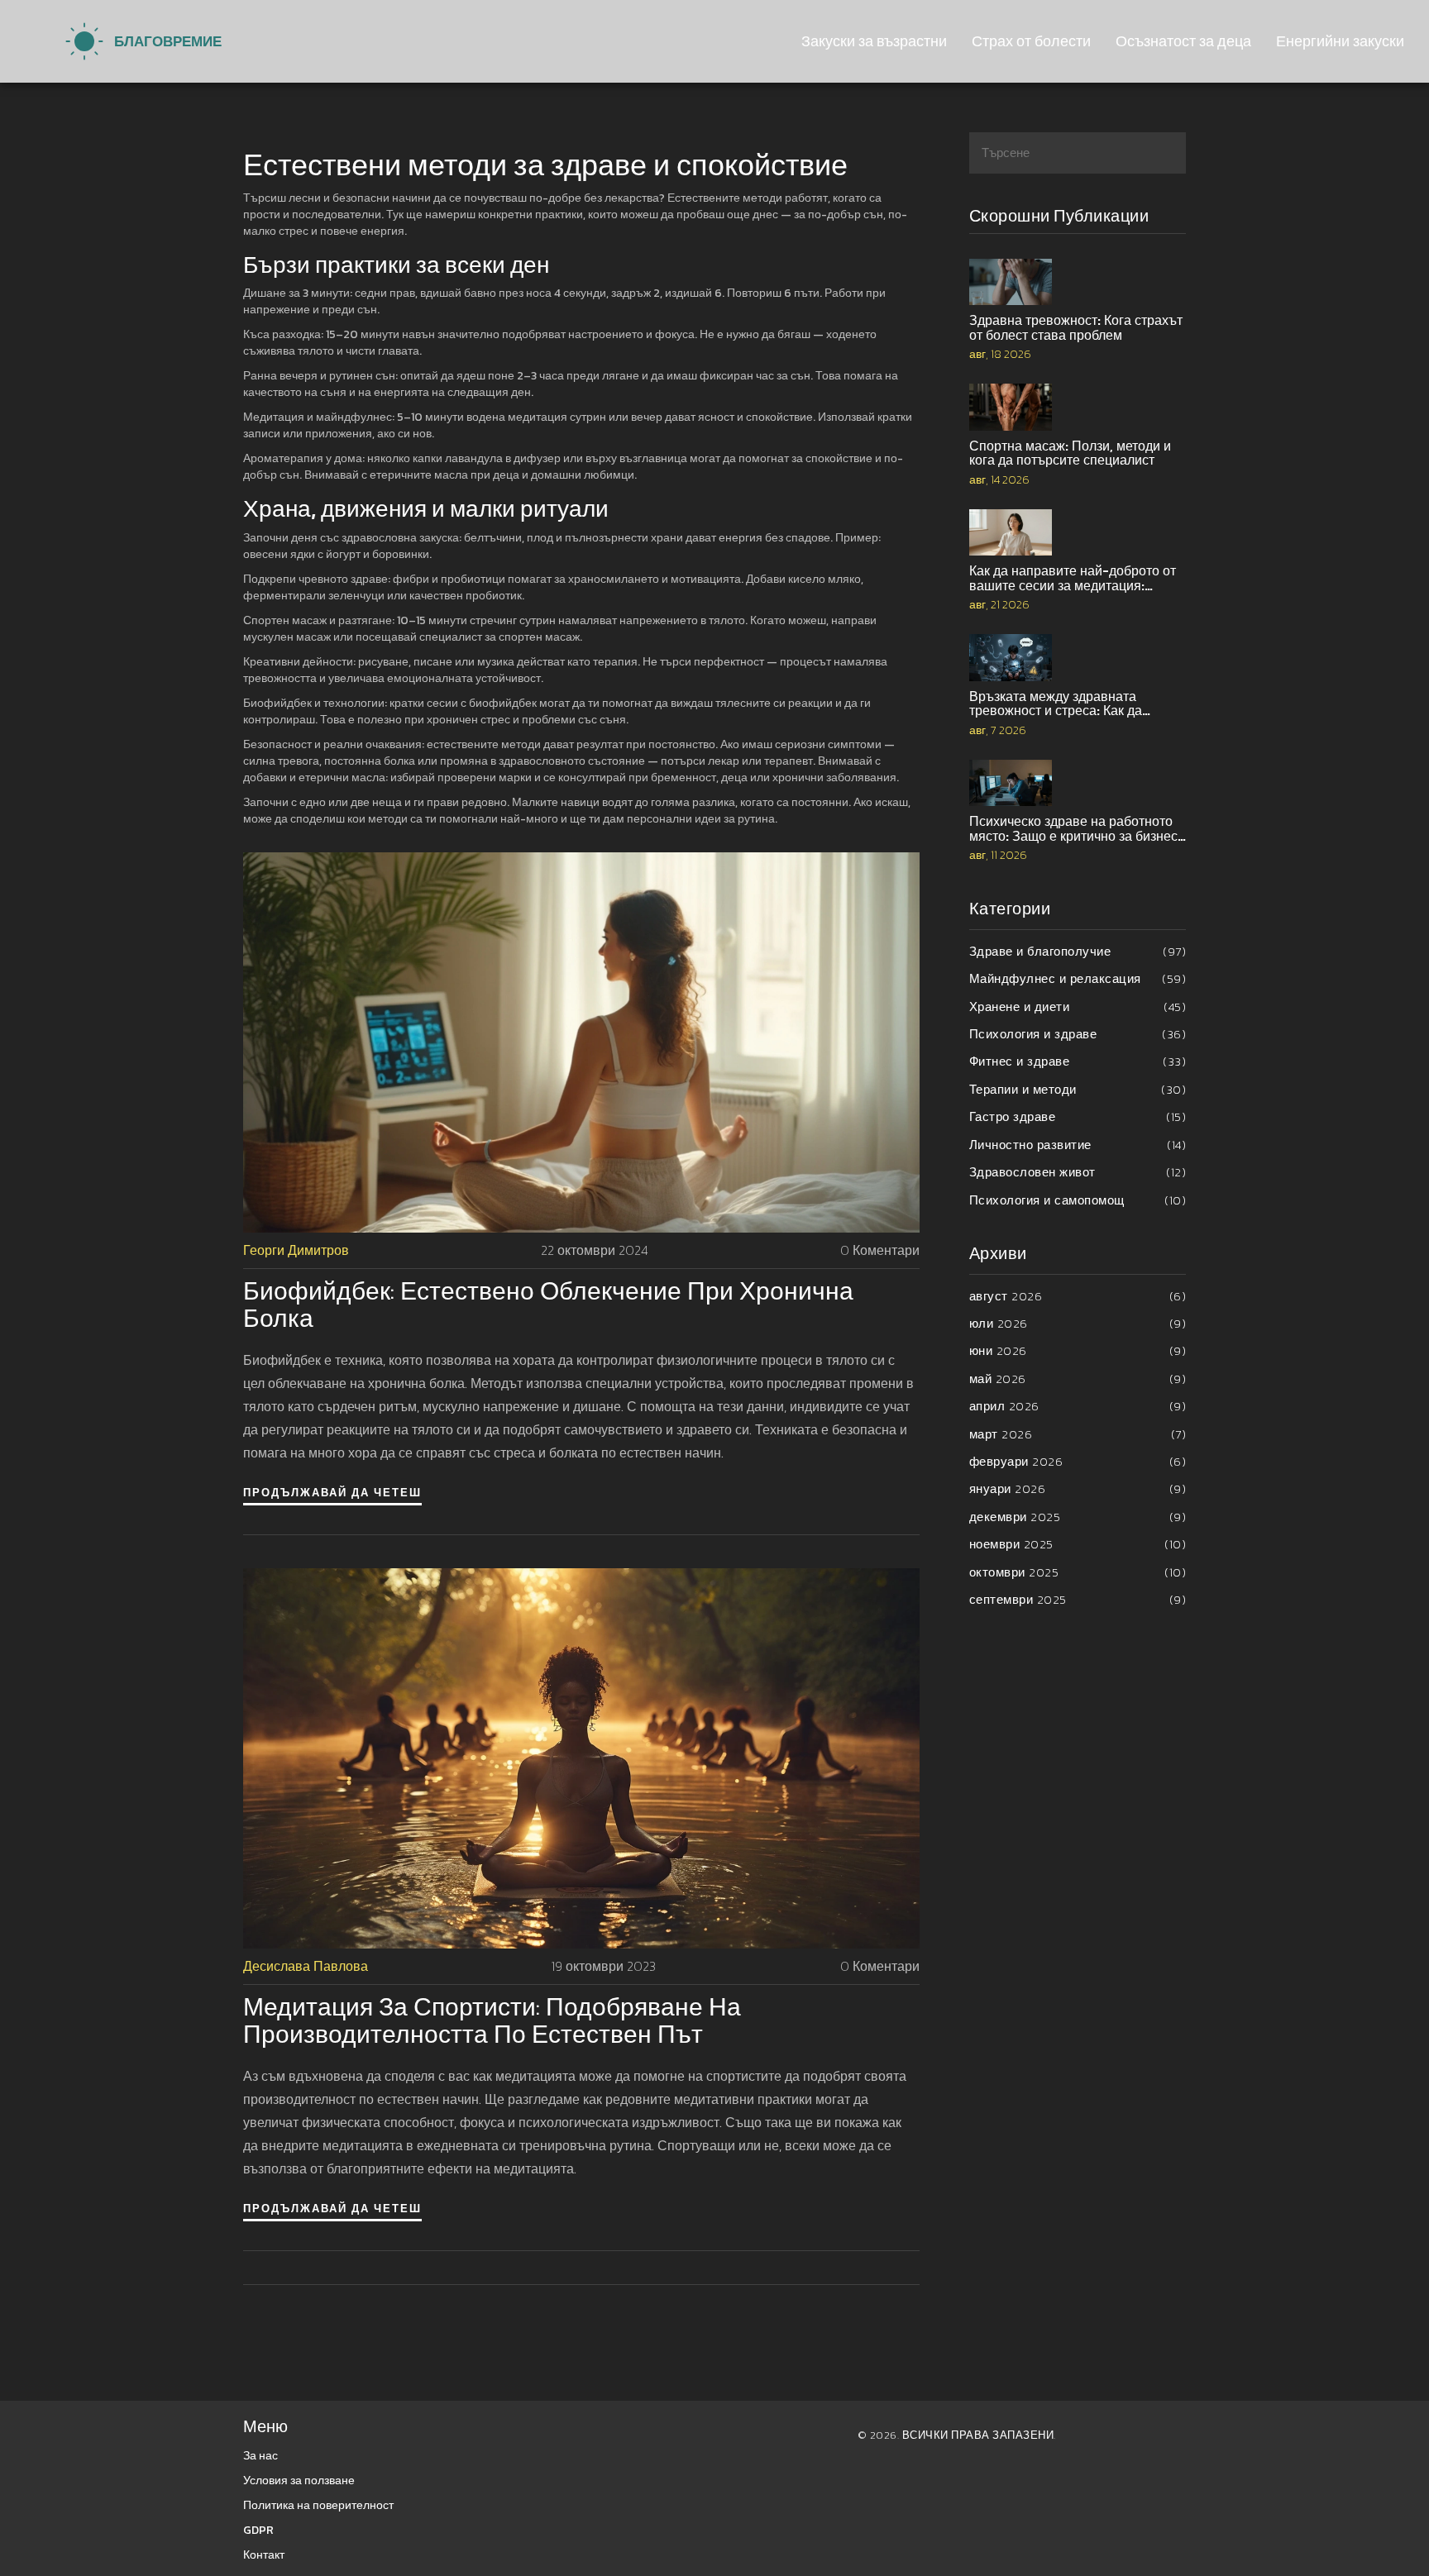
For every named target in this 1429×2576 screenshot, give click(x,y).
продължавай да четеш (332, 1493)
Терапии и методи (1078, 1089)
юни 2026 (1078, 1350)
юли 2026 (1078, 1323)
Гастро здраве (1078, 1116)
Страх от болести (1031, 41)
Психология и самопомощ (1078, 1200)
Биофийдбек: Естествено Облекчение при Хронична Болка (548, 1305)
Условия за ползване (299, 2481)
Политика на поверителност (318, 2505)
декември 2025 (1078, 1517)
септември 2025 (1078, 1599)
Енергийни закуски (1340, 41)
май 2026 (1078, 1379)
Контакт (264, 2555)
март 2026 (1078, 1434)
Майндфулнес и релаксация (1078, 978)
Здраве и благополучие (1078, 951)
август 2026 (1078, 1296)
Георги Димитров (296, 1250)
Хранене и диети (1078, 1007)
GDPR (258, 2530)
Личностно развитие (1078, 1145)
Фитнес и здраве (1078, 1061)
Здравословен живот (1078, 1172)
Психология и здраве (1078, 1034)
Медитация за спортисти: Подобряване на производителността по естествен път (492, 2020)
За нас (260, 2456)
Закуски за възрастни (874, 41)
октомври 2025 (1078, 1572)
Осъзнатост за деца (1183, 41)
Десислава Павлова (306, 1966)
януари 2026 (1078, 1488)
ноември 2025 (1078, 1544)
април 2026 (1078, 1406)
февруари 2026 (1078, 1461)
